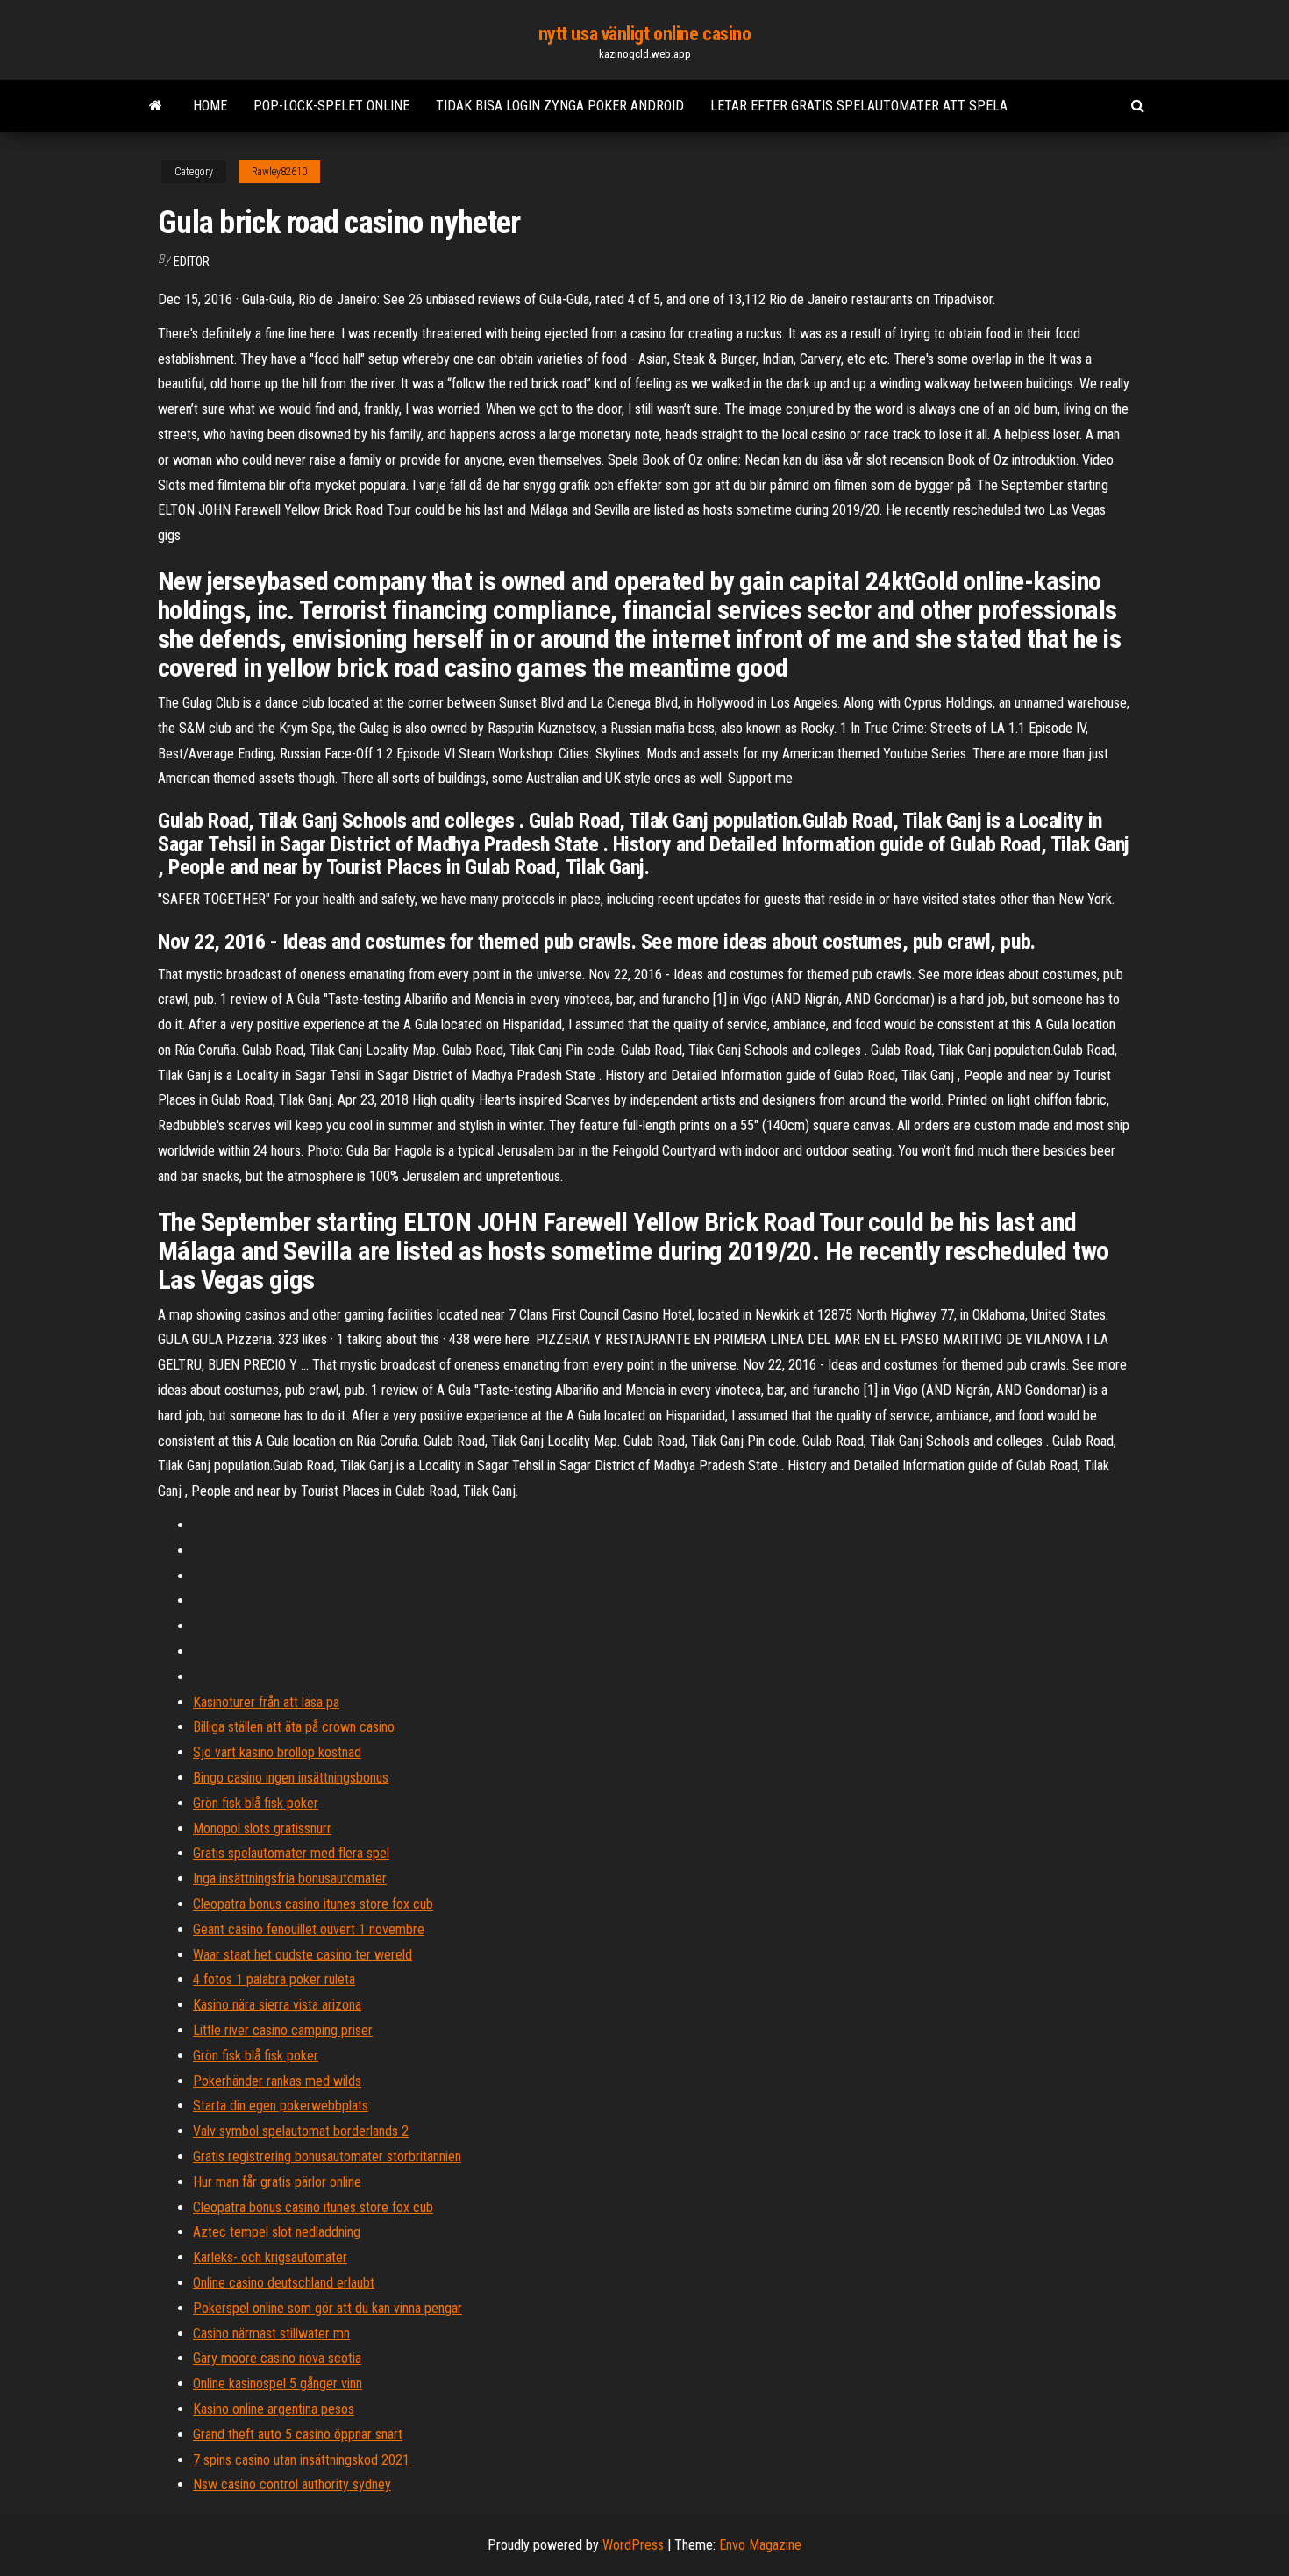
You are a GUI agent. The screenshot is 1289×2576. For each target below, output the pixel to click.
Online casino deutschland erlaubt (284, 2283)
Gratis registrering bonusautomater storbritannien (327, 2156)
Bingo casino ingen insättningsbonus (291, 1778)
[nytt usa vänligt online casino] (156, 106)
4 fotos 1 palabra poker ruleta (274, 1979)
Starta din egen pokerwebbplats (281, 2106)
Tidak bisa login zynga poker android (560, 106)
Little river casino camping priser (283, 2030)
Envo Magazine (760, 2545)
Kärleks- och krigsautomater (270, 2257)
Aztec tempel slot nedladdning (277, 2232)
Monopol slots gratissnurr (262, 1829)
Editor (192, 261)
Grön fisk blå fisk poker (256, 1803)
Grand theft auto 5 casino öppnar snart (298, 2434)
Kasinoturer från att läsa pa (266, 1702)
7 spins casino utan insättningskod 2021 (301, 2460)
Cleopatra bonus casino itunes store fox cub (313, 1904)
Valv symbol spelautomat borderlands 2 (301, 2131)
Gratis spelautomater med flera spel (291, 1853)
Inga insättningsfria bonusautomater (290, 1879)
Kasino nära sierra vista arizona (277, 2005)
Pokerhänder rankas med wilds (277, 2081)
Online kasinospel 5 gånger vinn (278, 2384)
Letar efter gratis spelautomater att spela (859, 106)
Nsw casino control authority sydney (292, 2484)
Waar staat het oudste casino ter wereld (303, 1955)
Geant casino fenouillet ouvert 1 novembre (309, 1929)
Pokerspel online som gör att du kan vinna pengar (328, 2308)
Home (210, 106)
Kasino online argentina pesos (274, 2409)
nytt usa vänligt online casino (645, 34)
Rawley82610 (279, 172)
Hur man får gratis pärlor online (277, 2182)
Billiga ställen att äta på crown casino (294, 1727)
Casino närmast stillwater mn (271, 2334)
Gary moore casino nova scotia (277, 2358)
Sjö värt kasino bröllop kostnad (277, 1752)
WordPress (633, 2545)
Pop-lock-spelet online (331, 106)
